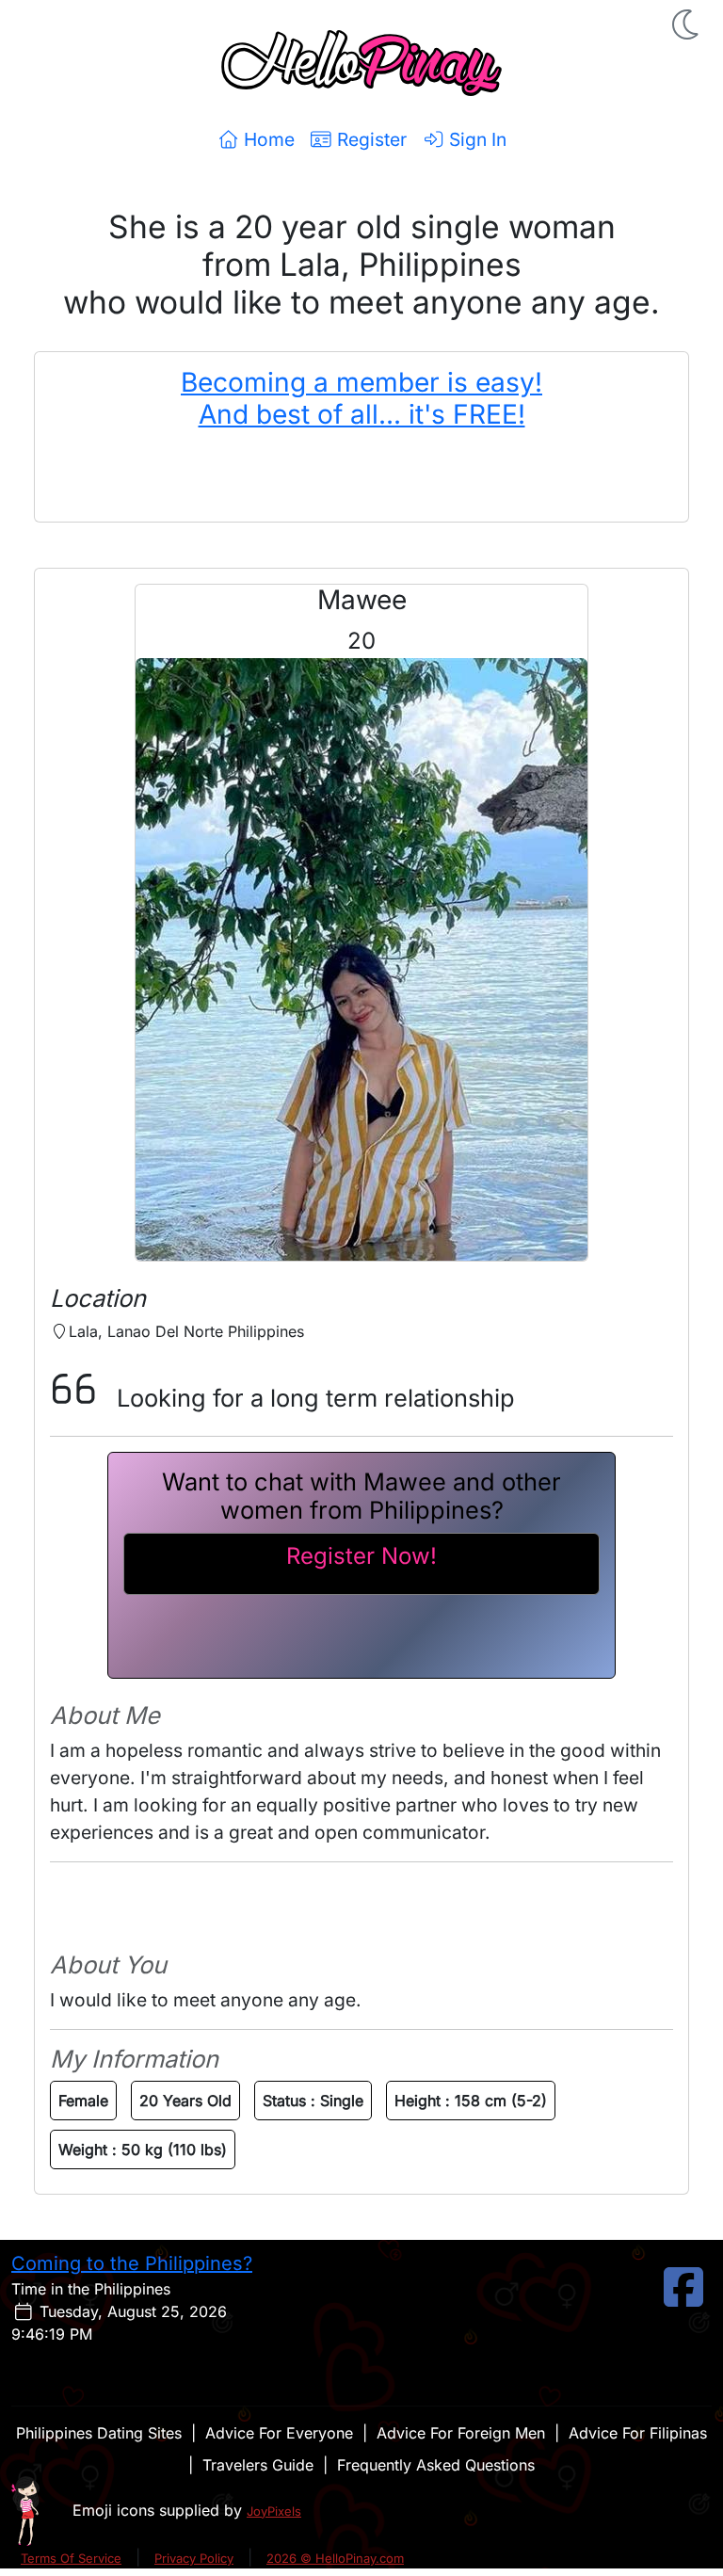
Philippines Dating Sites (99, 2433)
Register (370, 139)
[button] (687, 24)
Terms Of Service (71, 2558)
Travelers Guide (258, 2465)
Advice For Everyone (279, 2433)
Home (267, 139)
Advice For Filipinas (638, 2433)
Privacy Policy (194, 2558)
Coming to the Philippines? (132, 2263)
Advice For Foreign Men (461, 2433)
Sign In (475, 139)
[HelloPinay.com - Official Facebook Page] (683, 2298)
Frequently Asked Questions (436, 2465)
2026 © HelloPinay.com (335, 2558)
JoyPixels (274, 2511)
